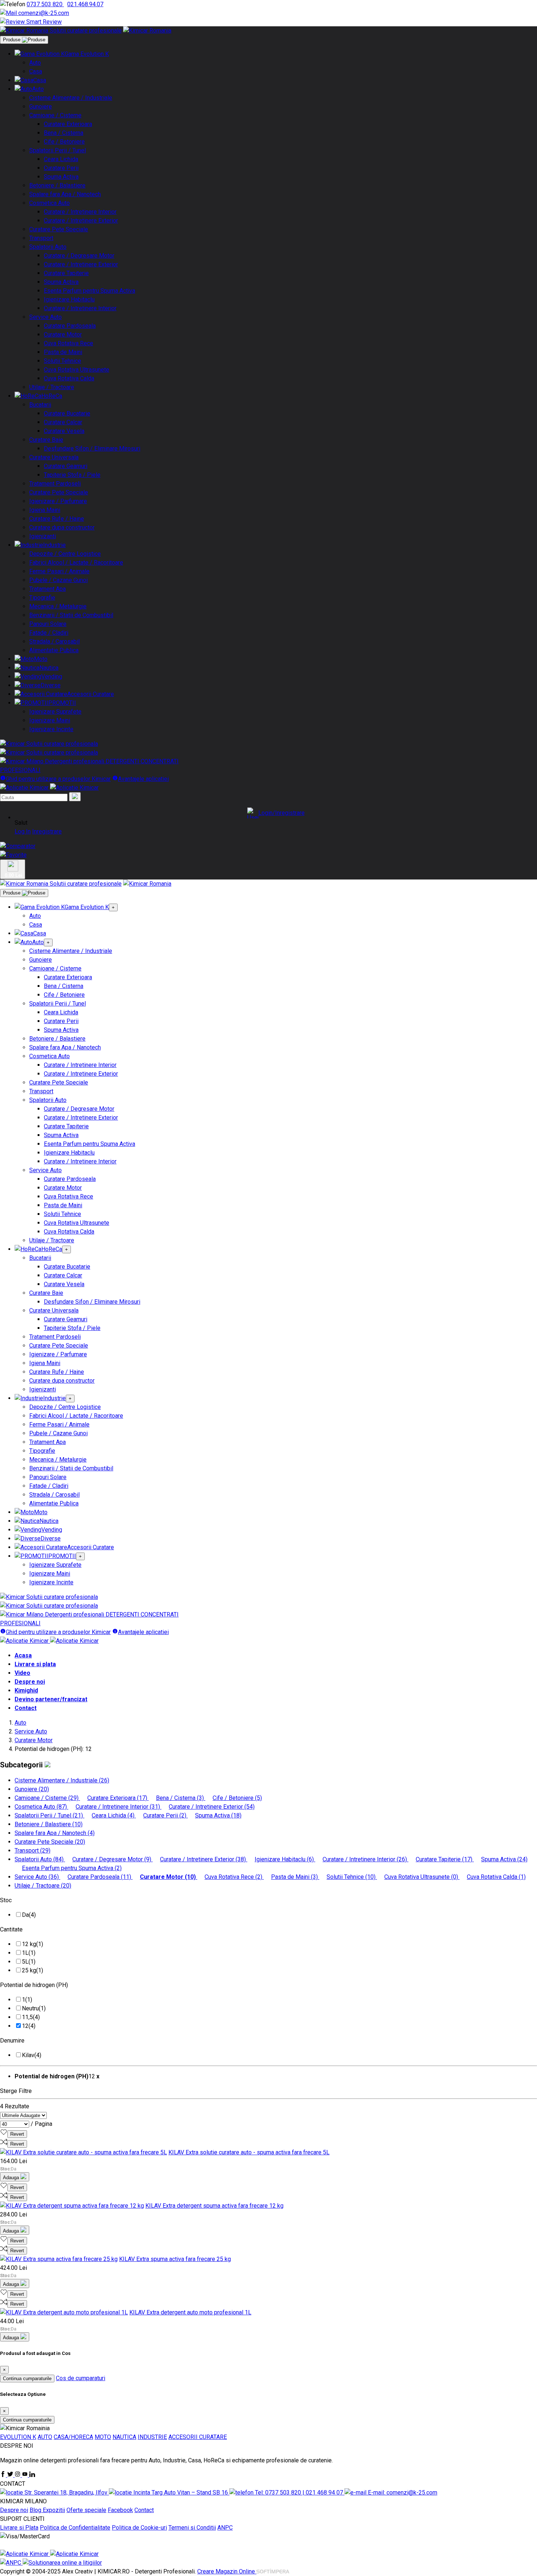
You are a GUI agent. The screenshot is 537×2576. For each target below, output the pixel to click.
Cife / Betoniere (64, 142)
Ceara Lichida (61, 159)
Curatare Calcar (63, 422)
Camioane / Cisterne (55, 115)
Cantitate (11, 1929)
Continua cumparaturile (27, 2379)
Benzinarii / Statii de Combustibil (71, 615)
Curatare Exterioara (68, 124)
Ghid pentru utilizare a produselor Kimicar (58, 779)
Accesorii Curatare (91, 694)
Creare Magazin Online (227, 2571)
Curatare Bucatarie (67, 413)
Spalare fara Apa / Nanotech (65, 194)
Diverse (51, 685)
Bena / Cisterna (64, 133)
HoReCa (52, 396)
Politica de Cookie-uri (139, 2528)
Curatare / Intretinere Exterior (81, 221)
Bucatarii (40, 405)
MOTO (103, 2437)
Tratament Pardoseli (55, 484)
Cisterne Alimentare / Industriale (71, 98)
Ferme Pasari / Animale (59, 571)
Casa (36, 71)
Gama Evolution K (87, 54)
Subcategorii (22, 1765)
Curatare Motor (63, 335)
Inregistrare (47, 831)
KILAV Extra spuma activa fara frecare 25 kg (175, 2259)
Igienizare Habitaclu (69, 299)
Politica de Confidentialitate (75, 2528)
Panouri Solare (48, 624)
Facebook (120, 2510)
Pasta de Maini (63, 352)
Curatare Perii (61, 168)
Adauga (12, 2178)
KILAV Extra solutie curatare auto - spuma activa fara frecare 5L (249, 2152)
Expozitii (54, 2510)
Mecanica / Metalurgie (58, 606)
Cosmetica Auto (49, 203)
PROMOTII (62, 703)
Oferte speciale (86, 2510)
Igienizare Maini (50, 720)
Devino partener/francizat (51, 1699)
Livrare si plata (35, 1664)
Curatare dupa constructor (62, 527)
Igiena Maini (45, 510)
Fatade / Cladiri (49, 633)
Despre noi (30, 1682)
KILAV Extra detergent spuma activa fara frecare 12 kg (214, 2206)
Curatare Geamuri (66, 466)
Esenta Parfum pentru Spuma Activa (89, 291)
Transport (41, 238)
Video (22, 1673)
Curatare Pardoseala (70, 326)
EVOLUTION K (18, 2437)
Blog (36, 2510)
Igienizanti (43, 536)
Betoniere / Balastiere (57, 185)
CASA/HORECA (73, 2437)
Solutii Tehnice (62, 361)
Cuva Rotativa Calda (69, 378)
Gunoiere (41, 107)
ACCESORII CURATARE (198, 2437)
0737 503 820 (45, 4)
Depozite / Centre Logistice (65, 554)
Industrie (54, 545)
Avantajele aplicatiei (143, 779)
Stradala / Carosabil (54, 641)
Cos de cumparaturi (81, 2378)
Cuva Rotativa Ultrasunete (77, 370)
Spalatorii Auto (48, 247)
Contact (26, 1708)
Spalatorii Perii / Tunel (58, 150)
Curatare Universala (54, 457)
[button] (276, 813)
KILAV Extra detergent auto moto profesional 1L (190, 2312)
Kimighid (26, 1690)
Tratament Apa (47, 589)
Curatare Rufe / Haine (57, 519)
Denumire (12, 2041)
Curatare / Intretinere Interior (80, 212)
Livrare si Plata (19, 2528)
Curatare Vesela (64, 431)
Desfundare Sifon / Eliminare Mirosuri (92, 449)
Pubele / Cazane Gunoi (58, 580)
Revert (17, 2134)
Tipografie (42, 598)
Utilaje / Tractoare (52, 387)
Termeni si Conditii (192, 2528)
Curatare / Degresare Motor (79, 256)
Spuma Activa (61, 177)
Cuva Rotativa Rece (68, 343)
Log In (23, 831)
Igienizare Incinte (51, 729)
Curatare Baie (46, 440)
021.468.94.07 (85, 4)
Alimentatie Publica (54, 650)
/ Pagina (41, 2124)
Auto (35, 63)
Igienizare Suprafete (55, 712)
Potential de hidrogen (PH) (34, 1985)
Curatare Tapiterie (66, 273)
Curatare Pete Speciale (59, 229)
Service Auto (45, 317)
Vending (52, 677)
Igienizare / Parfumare (58, 501)
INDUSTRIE (152, 2437)
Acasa (23, 1655)
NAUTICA (124, 2437)
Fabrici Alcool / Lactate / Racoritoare (76, 563)
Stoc (6, 1900)
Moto (41, 659)
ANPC (225, 2528)
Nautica (49, 668)
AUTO (45, 2437)
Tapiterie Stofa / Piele (72, 475)
